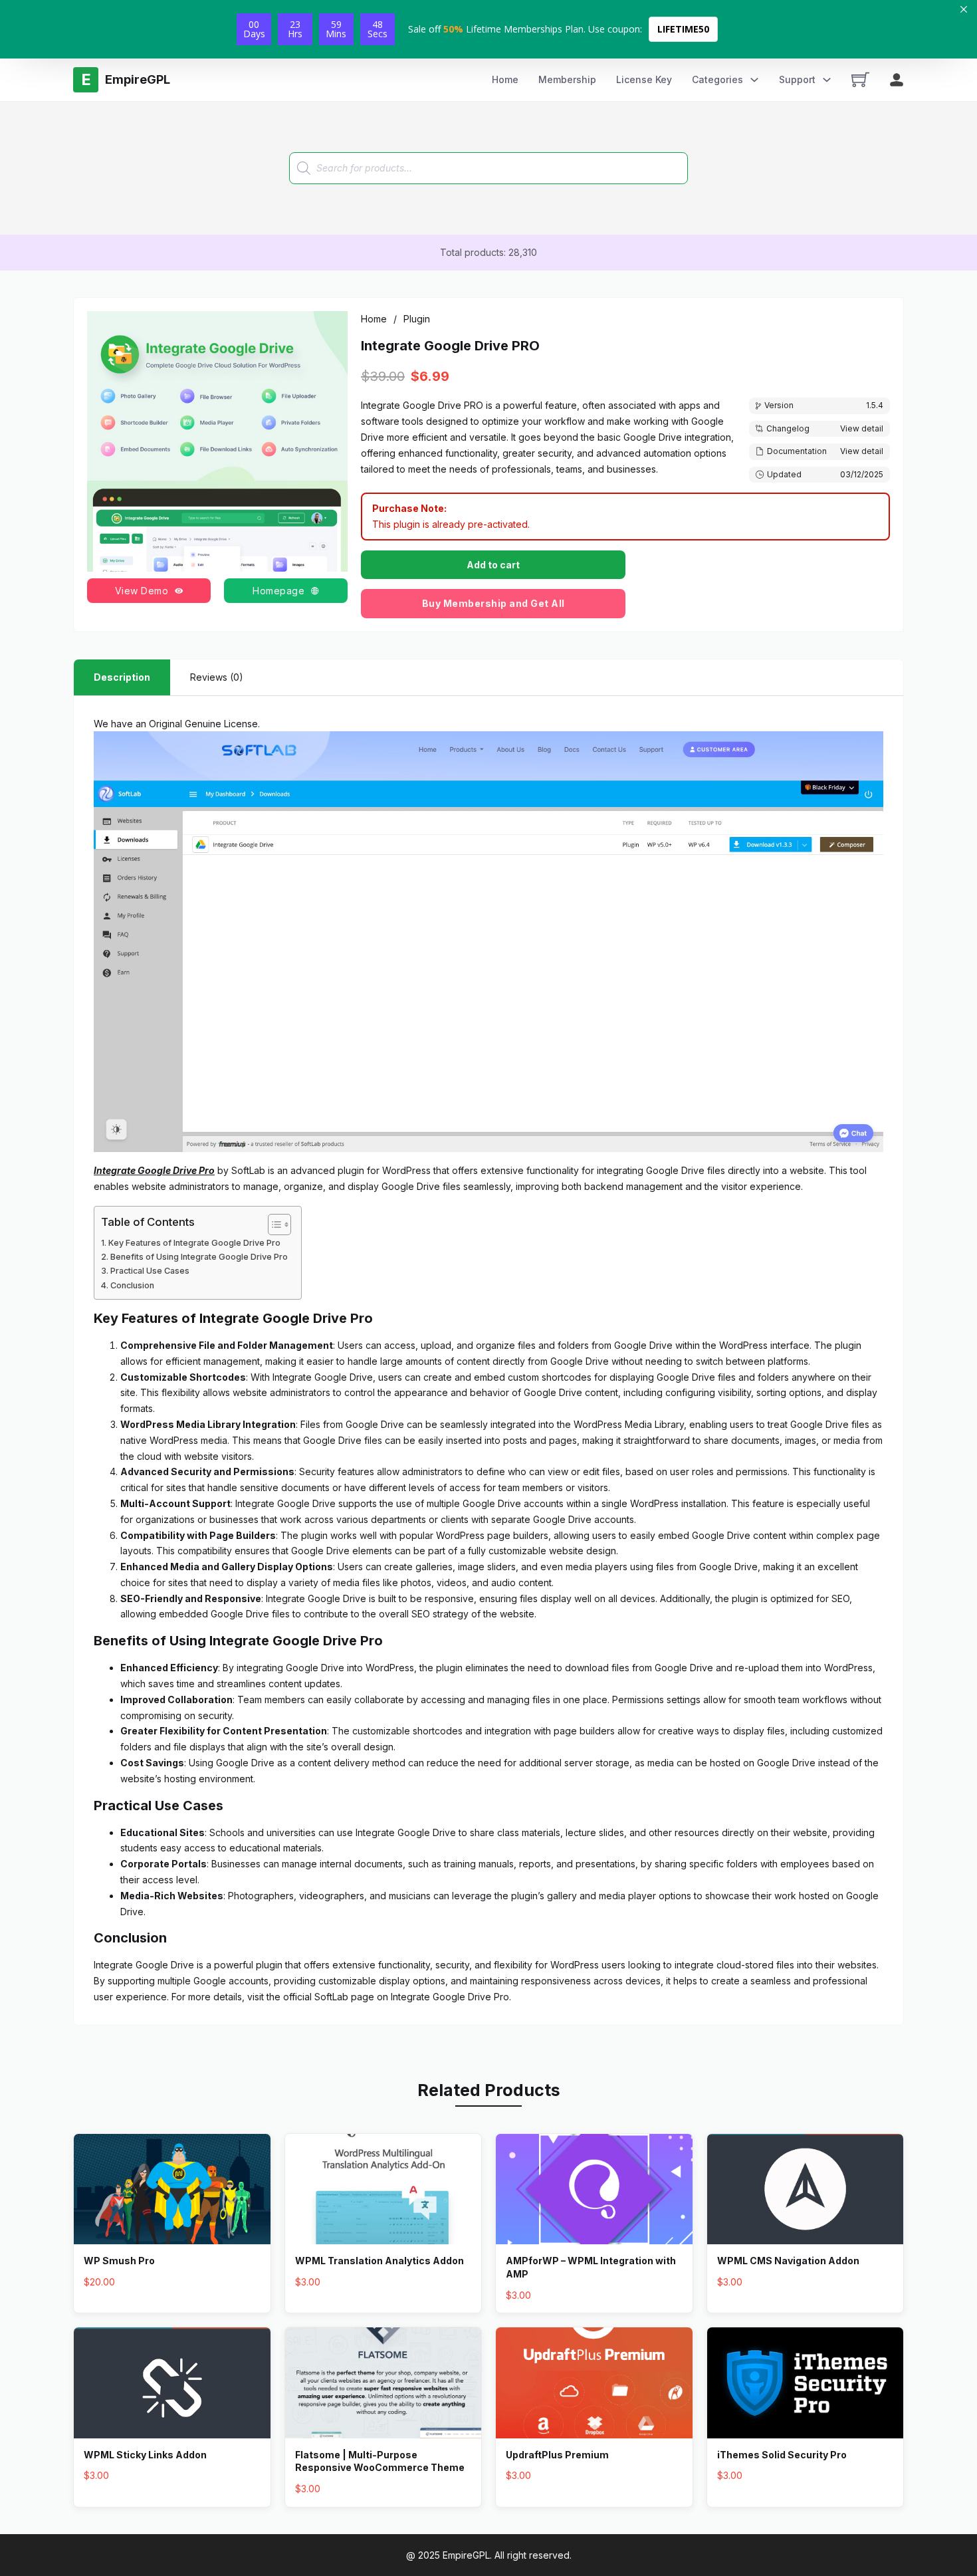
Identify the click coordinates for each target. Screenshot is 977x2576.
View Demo (142, 591)
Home (505, 79)
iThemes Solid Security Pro (782, 2455)
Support (797, 79)
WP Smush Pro (119, 2261)
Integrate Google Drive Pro (450, 1997)
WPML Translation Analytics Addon (380, 2261)
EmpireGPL (466, 2555)
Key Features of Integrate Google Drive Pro (194, 1243)
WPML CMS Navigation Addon (788, 2261)
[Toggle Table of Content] (273, 1225)
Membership (567, 79)
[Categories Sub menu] (754, 80)
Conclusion (132, 1285)
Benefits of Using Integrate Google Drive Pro (199, 1257)
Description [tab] (122, 677)
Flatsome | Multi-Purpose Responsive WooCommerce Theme (380, 2461)
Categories (717, 79)
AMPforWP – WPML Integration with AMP (591, 2267)
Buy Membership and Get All (493, 603)
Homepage (278, 591)
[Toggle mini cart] (860, 79)
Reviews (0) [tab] (217, 677)
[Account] (897, 80)
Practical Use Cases (150, 1271)
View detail (862, 428)
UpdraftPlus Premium (557, 2455)
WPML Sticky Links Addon (145, 2455)
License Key (644, 79)
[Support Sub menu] (827, 80)
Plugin (417, 319)
